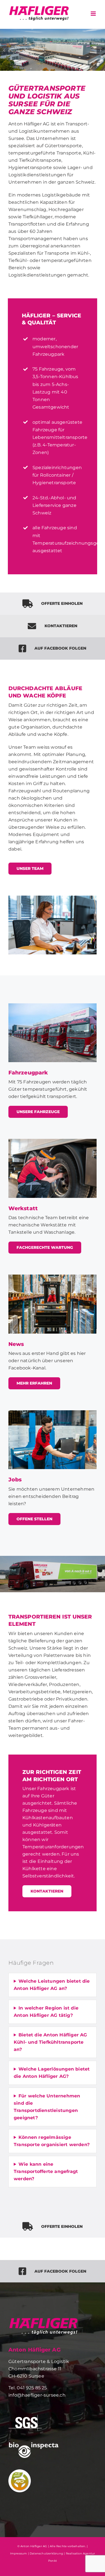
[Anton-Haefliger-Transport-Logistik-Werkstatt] (53, 1141)
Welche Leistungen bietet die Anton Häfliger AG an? (52, 1985)
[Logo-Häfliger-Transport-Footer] (43, 2319)
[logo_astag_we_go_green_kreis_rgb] (20, 2471)
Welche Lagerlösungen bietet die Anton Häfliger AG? (52, 2073)
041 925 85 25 (32, 2388)
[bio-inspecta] (34, 2444)
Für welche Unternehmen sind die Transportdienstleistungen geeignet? (47, 2107)
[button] (4, 50)
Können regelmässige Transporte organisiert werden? (52, 2141)
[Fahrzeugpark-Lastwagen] (53, 1005)
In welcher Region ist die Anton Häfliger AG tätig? (46, 2012)
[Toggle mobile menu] (94, 14)
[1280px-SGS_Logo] (25, 2417)
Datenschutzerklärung (46, 2553)
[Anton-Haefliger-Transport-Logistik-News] (53, 1277)
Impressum (19, 2553)
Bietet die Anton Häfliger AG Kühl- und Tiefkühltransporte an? (50, 2042)
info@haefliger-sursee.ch (37, 2395)
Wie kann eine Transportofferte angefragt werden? (46, 2171)
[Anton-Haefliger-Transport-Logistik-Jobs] (53, 1412)
